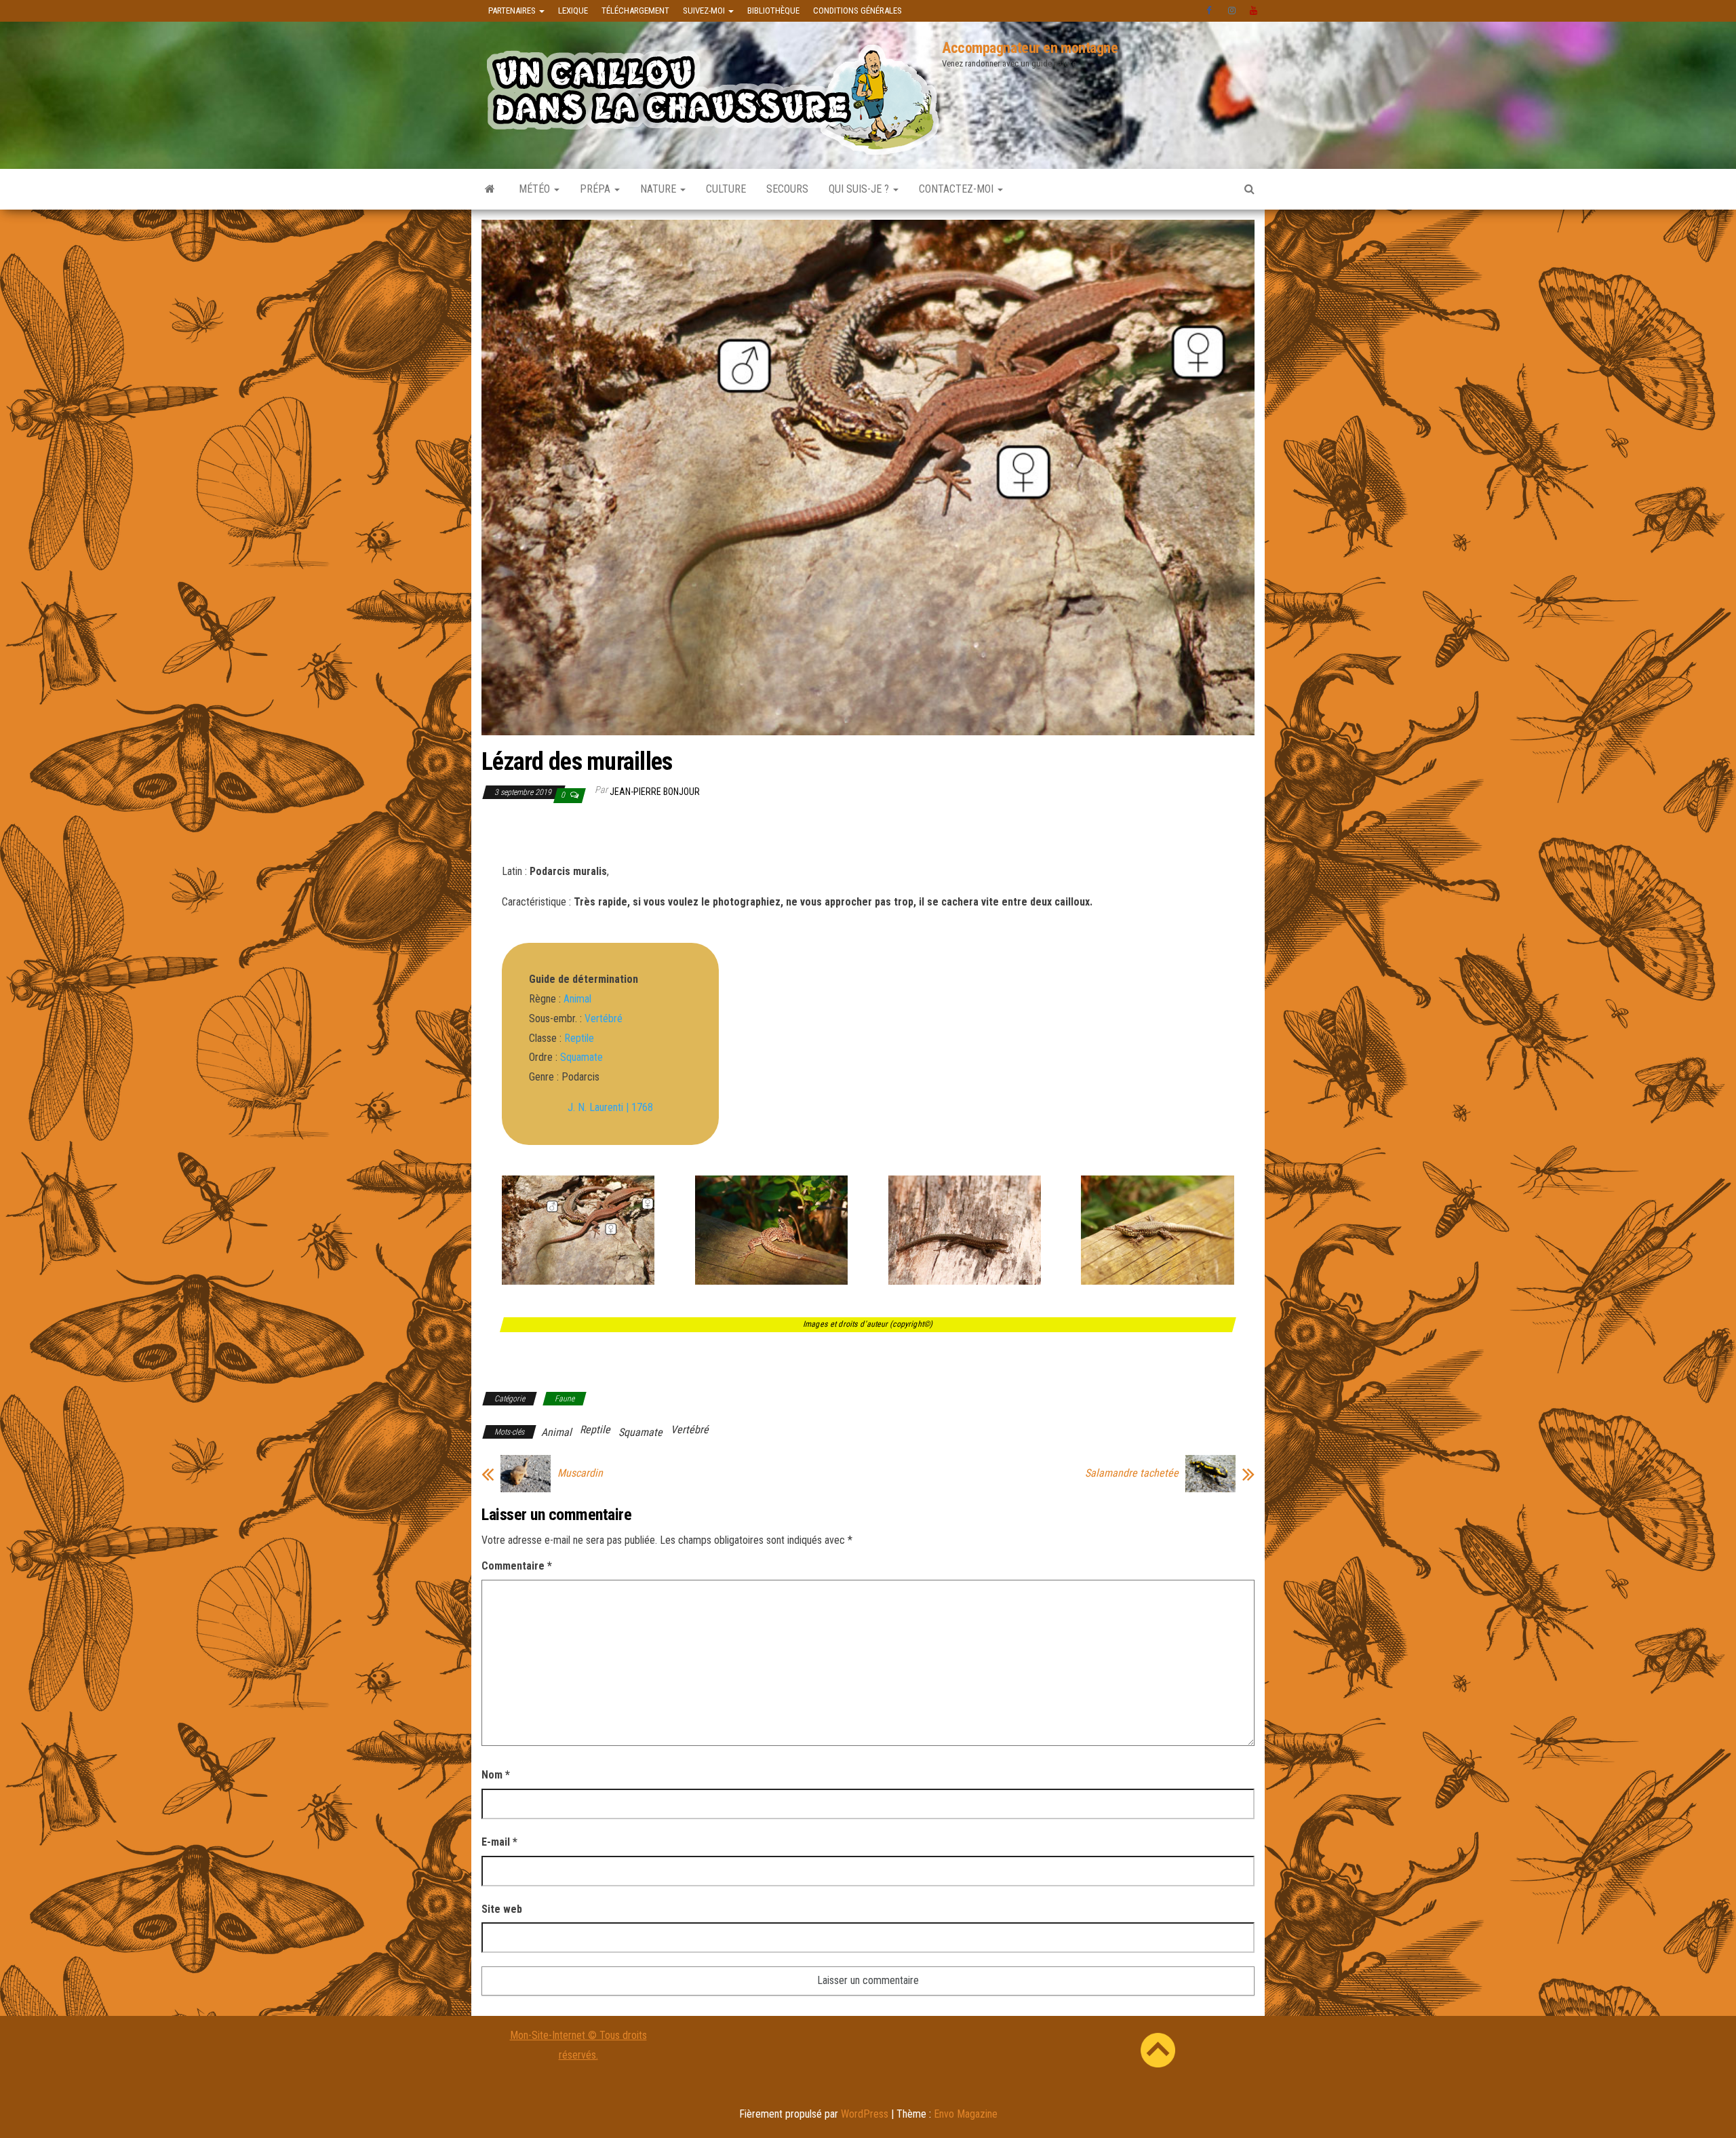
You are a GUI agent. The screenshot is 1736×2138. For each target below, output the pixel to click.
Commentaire (517, 1566)
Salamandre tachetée (1132, 1473)
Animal (577, 999)
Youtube (1254, 11)
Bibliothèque (773, 11)
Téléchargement (635, 11)
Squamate (581, 1057)
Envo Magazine (966, 2114)
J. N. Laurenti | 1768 (610, 1107)
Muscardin (580, 1473)
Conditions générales (857, 11)
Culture (726, 189)
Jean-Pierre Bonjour (655, 792)
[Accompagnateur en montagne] (490, 189)
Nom (496, 1775)
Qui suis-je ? (860, 189)
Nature (659, 189)
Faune (565, 1399)
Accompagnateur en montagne (1030, 48)
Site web (502, 1909)
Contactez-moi (958, 189)
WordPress (865, 2114)
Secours (787, 189)
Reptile (579, 1038)
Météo (536, 189)
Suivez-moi (705, 11)
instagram (1232, 11)
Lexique (573, 11)
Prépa (596, 189)
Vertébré (604, 1018)
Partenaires (513, 11)
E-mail (499, 1842)
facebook (1210, 11)
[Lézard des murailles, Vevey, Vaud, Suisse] (578, 1284)
